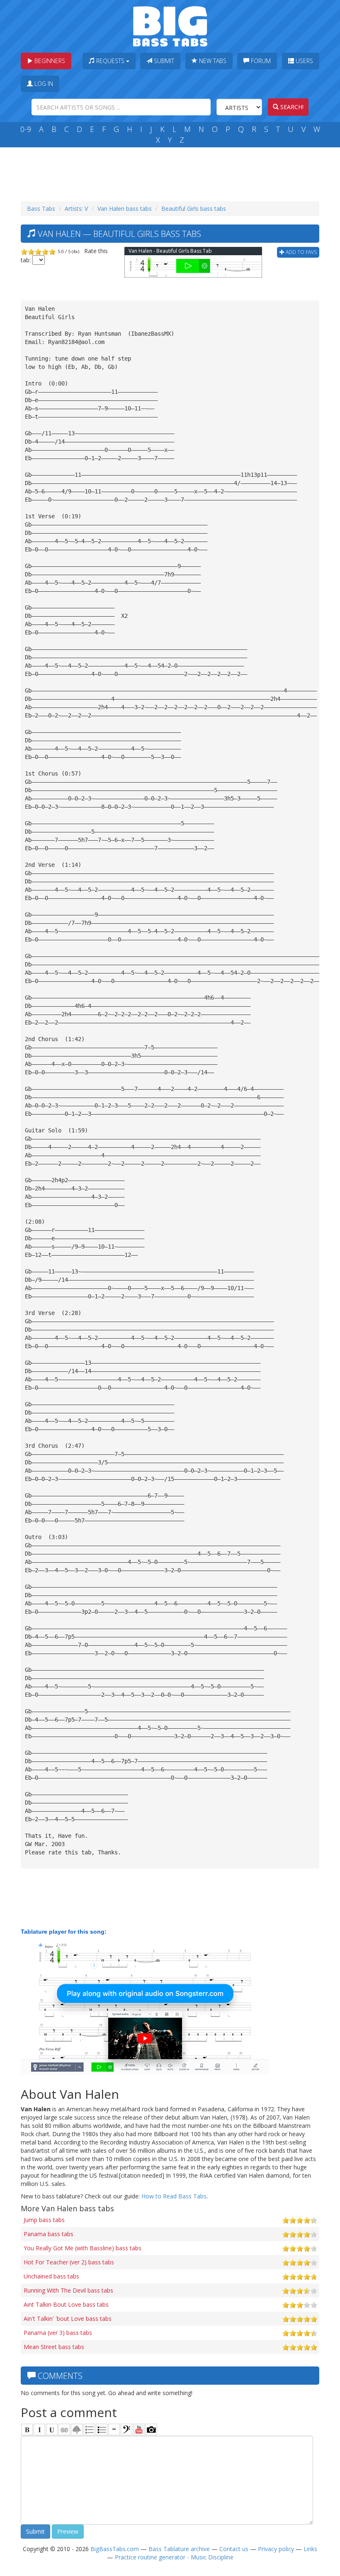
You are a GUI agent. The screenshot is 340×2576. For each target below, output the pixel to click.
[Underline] (52, 2430)
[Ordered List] (89, 2430)
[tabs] (126, 2430)
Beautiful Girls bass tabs (194, 209)
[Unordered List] (102, 2430)
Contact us (234, 2549)
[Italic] (39, 2430)
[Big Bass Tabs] (170, 26)
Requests (110, 61)
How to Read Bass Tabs (174, 2196)
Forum (260, 61)
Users (304, 61)
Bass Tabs (41, 209)
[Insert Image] (77, 2430)
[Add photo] (151, 2430)
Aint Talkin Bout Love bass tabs (66, 2304)
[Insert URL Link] (64, 2430)
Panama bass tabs (49, 2234)
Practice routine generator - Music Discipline (174, 2557)
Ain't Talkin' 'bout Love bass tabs (68, 2319)
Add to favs (301, 252)
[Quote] (114, 2430)
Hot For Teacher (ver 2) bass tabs (69, 2262)
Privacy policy (276, 2549)
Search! (291, 107)
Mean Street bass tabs (54, 2347)
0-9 (26, 129)
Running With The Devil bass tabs (68, 2290)
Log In (43, 84)
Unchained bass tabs (51, 2276)
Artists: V (76, 209)
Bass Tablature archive (179, 2549)
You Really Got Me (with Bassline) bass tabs (83, 2248)
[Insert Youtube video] (139, 2430)
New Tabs (212, 61)
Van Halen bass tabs (125, 209)
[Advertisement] (172, 172)
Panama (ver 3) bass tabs (58, 2333)
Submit (163, 61)
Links (310, 2549)
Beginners (49, 61)
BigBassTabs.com (115, 2549)
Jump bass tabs (44, 2220)
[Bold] (27, 2430)
